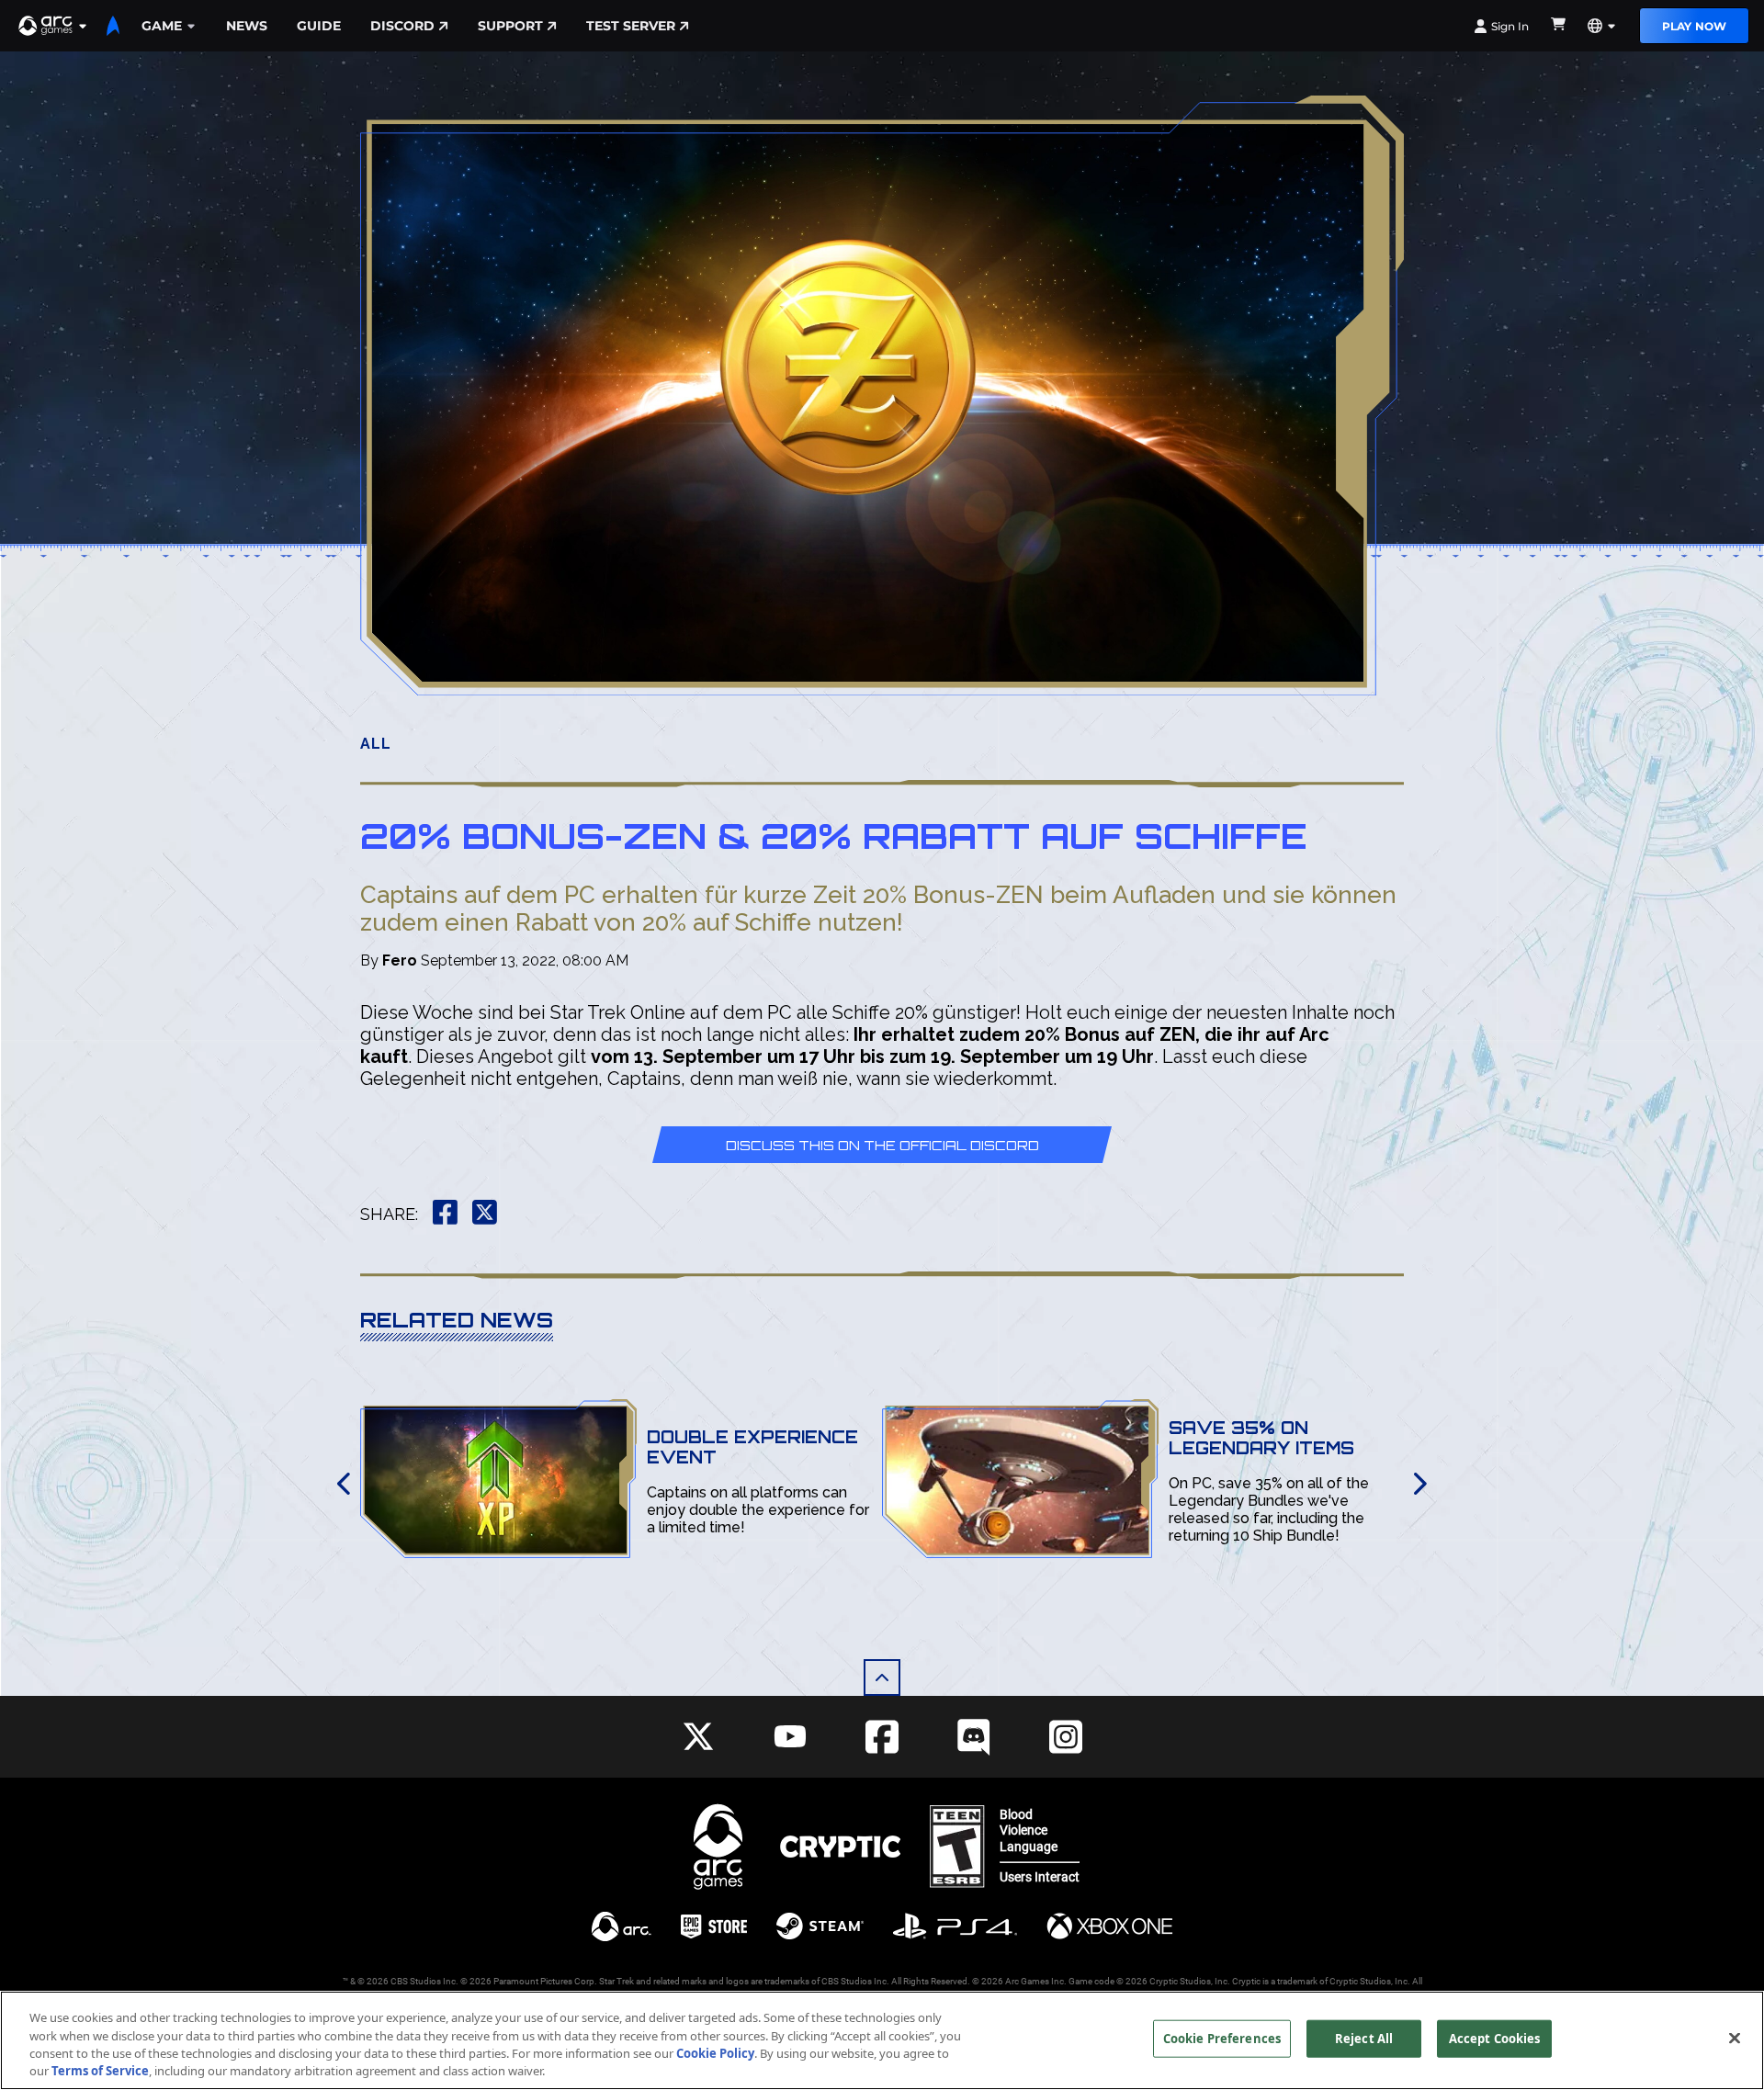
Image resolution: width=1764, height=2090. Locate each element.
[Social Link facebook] (882, 1737)
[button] (53, 26)
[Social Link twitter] (698, 1736)
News (247, 26)
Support (510, 26)
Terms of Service (100, 2071)
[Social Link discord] (974, 1737)
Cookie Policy (715, 2053)
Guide (319, 26)
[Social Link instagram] (1066, 1737)
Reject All (1364, 2039)
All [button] (376, 744)
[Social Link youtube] (790, 1736)
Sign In (1510, 26)
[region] (882, 2040)
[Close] (1735, 2038)
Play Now (1694, 26)
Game (162, 26)
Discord (402, 26)
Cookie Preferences (1222, 2039)
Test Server (631, 26)
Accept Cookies (1495, 2039)
